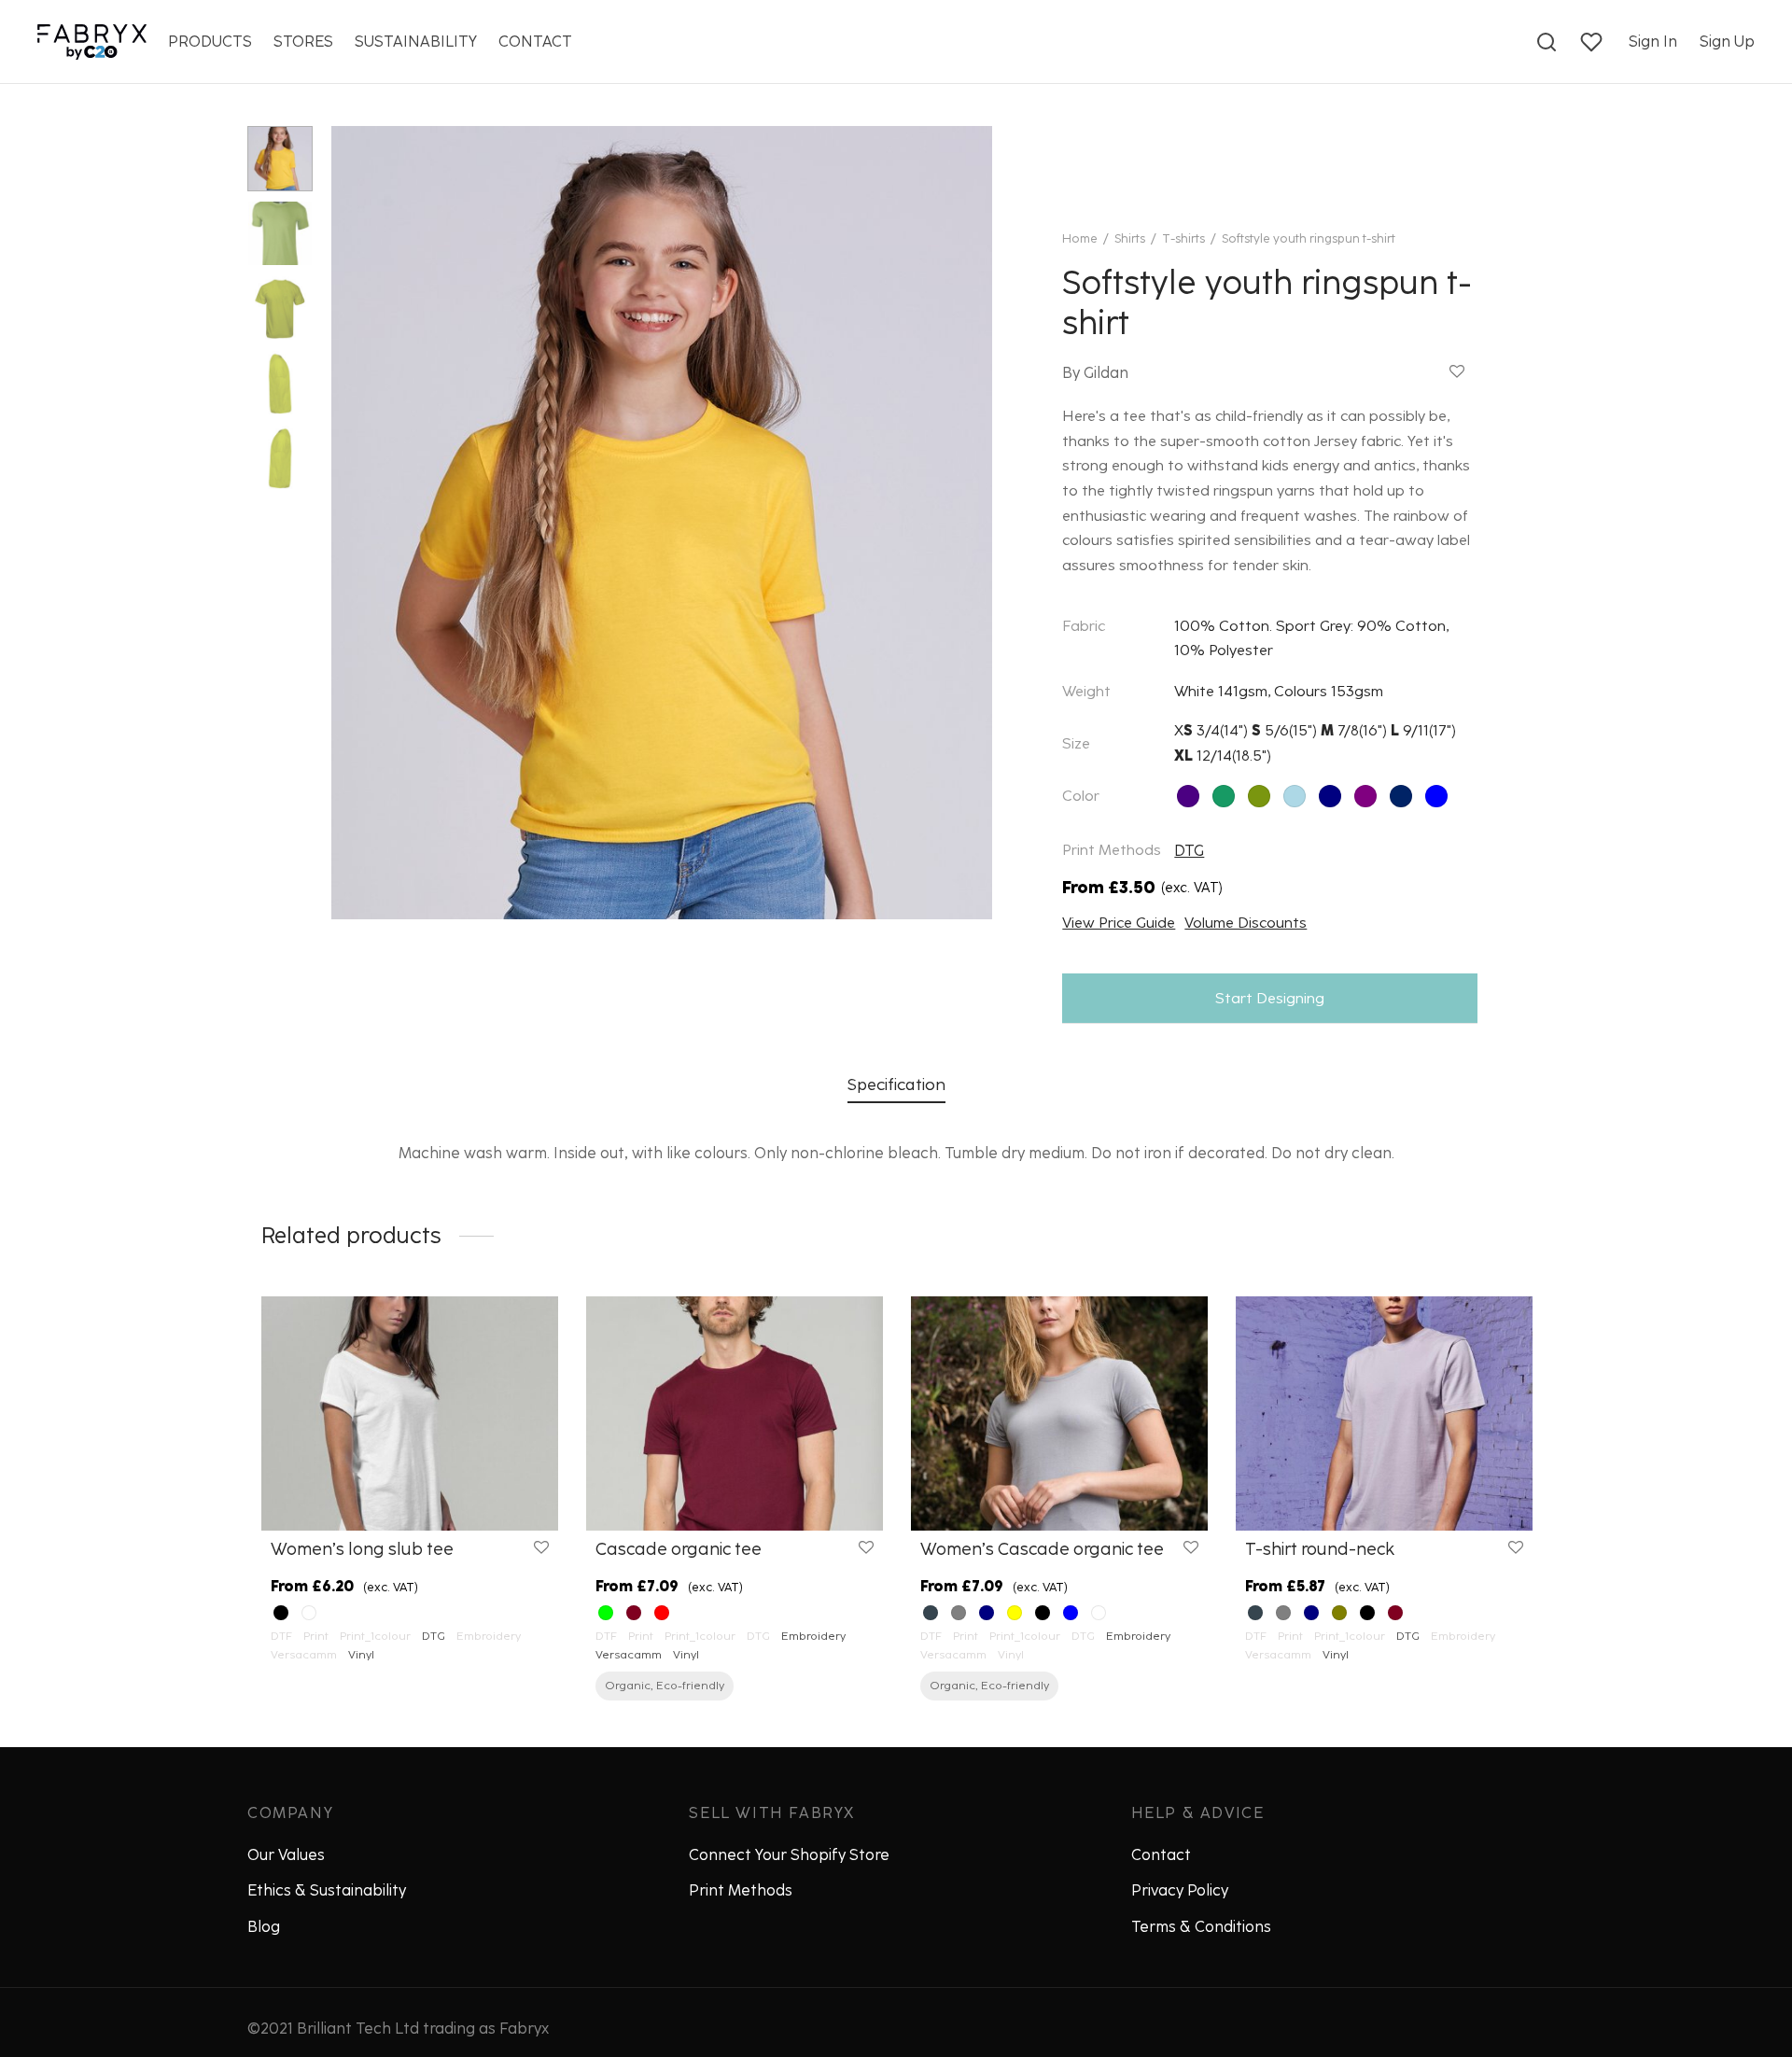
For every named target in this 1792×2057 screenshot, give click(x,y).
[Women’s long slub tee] (410, 1413)
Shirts (1130, 238)
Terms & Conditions (1201, 1927)
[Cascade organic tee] (735, 1413)
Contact (1161, 1855)
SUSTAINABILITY (416, 42)
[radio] (1188, 796)
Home (1080, 238)
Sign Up (1727, 42)
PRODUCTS (210, 42)
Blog (264, 1927)
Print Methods (741, 1890)
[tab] (896, 1084)
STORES (303, 42)
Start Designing (1270, 998)
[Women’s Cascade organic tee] (1059, 1413)
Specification (896, 1084)
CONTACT (535, 42)
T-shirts (1183, 238)
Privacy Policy (1180, 1890)
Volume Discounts (1246, 923)
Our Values (286, 1855)
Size (1076, 743)
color (1081, 796)
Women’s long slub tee (362, 1549)
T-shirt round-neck (1320, 1549)
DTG (1189, 851)
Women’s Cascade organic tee (1042, 1549)
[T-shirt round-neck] (1384, 1413)
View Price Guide (1119, 923)
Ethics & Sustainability (327, 1890)
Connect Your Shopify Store (789, 1855)
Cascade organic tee (679, 1549)
